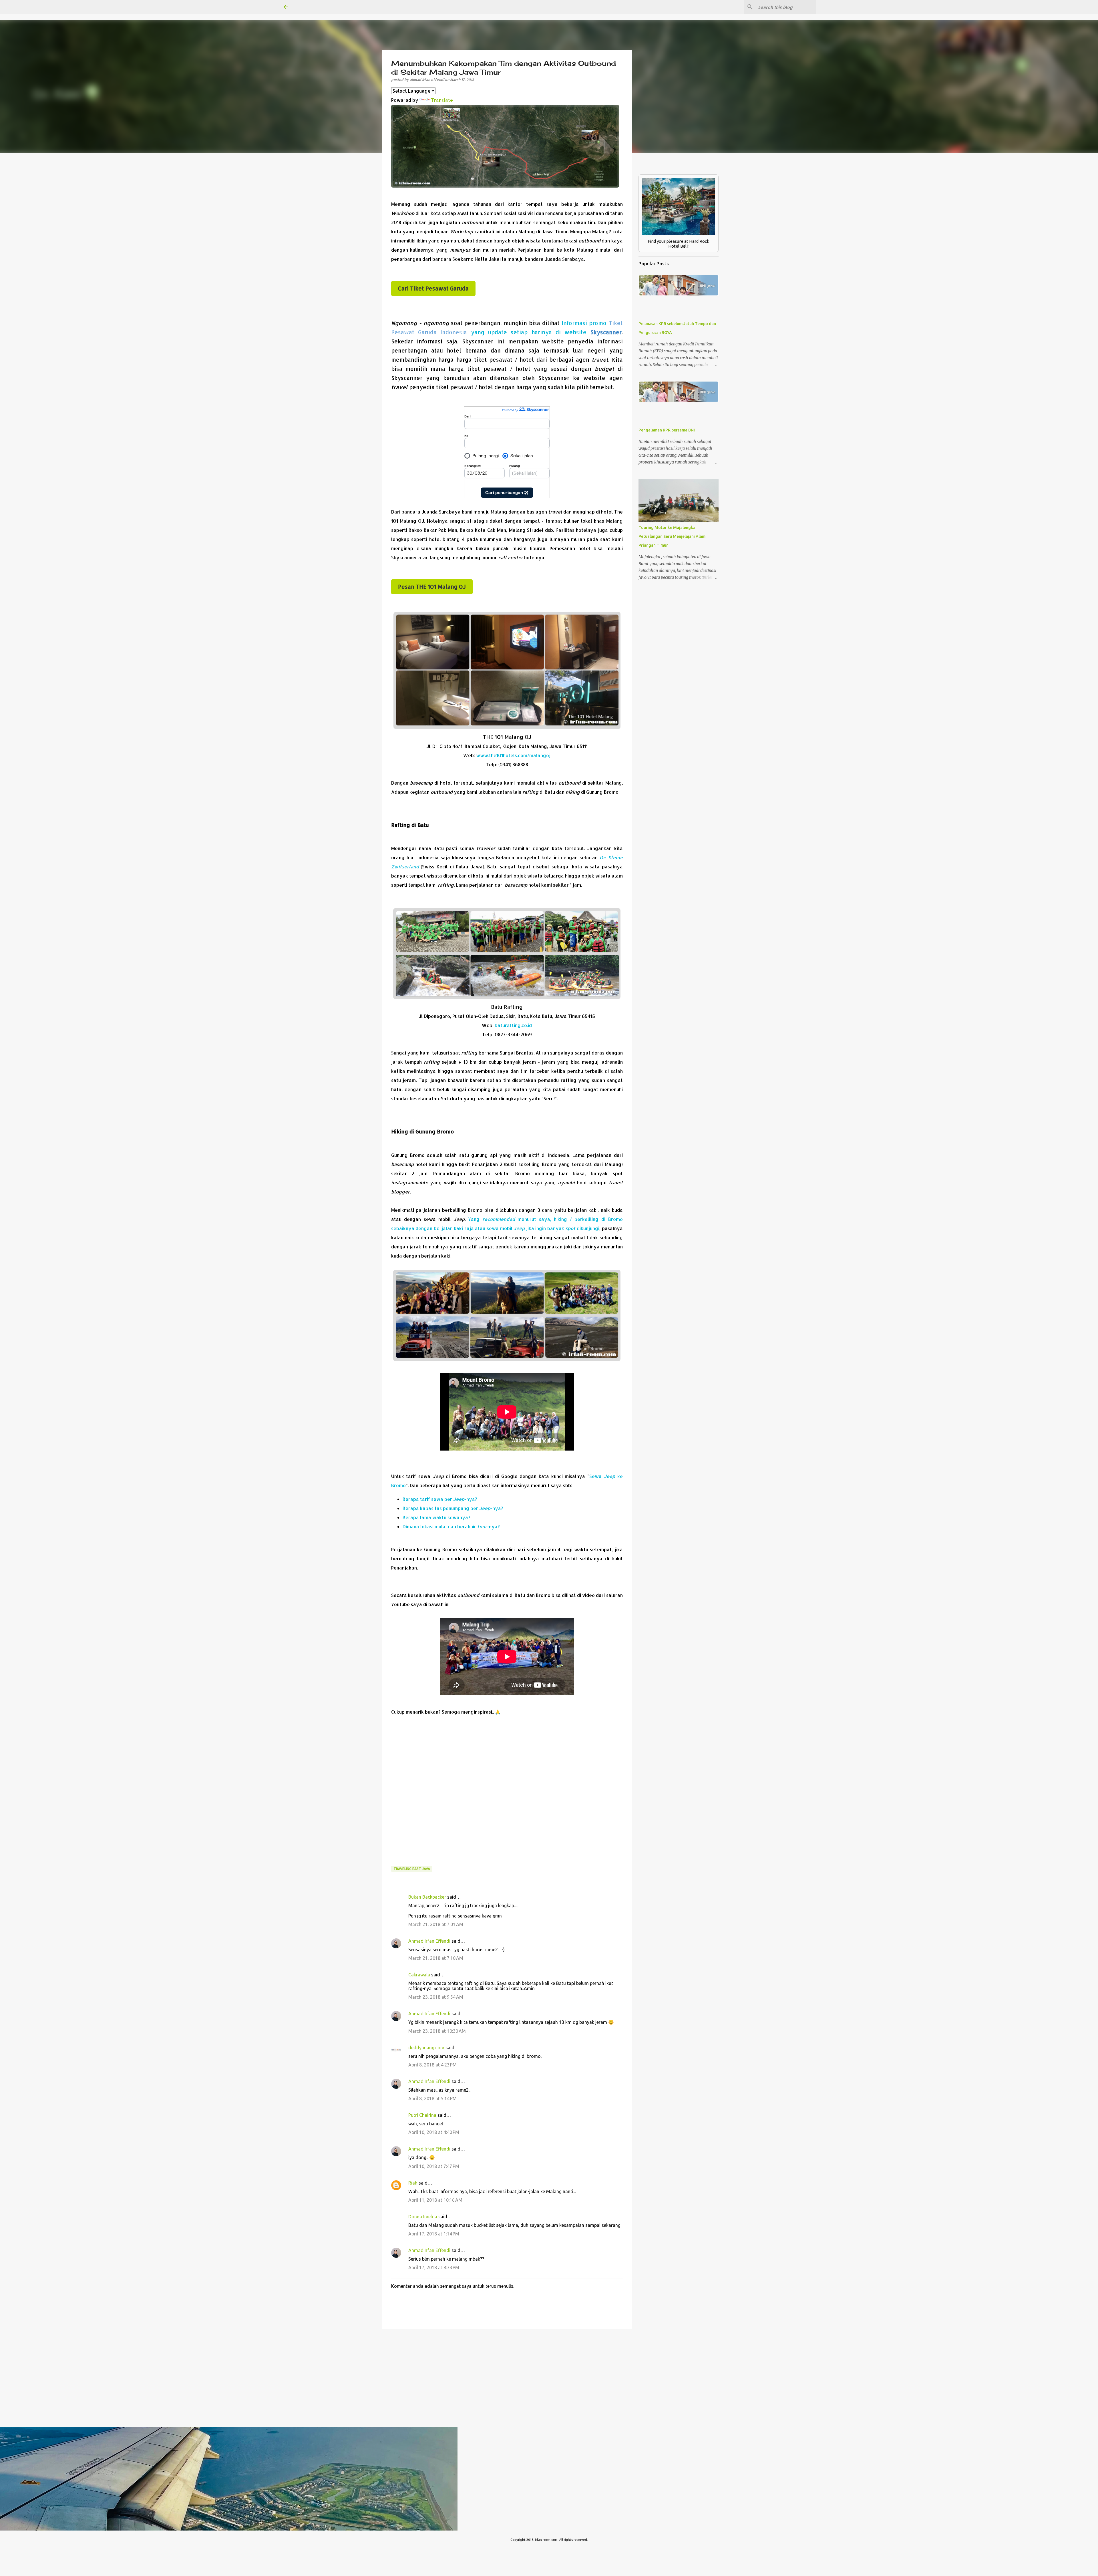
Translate (442, 100)
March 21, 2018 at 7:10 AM (436, 1958)
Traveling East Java (412, 1869)
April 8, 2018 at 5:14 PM (432, 2098)
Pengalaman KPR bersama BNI (667, 430)
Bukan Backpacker (427, 1897)
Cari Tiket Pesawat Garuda (433, 289)
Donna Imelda (423, 2217)
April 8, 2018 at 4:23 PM (432, 2065)
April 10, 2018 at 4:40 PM (434, 2132)
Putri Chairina (422, 2115)
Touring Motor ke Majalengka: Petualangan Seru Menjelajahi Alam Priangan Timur (672, 536)
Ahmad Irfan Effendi (429, 1941)
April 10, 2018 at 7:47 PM (434, 2166)
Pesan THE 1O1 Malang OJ (432, 587)
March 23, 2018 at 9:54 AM (436, 1997)
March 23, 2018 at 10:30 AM (437, 2031)
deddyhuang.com (426, 2048)
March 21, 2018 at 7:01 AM (436, 1924)
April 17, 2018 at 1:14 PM (434, 2234)
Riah (413, 2183)
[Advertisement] (507, 1795)
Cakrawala (419, 1975)
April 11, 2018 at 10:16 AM (435, 2200)
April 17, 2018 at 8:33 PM (434, 2267)
